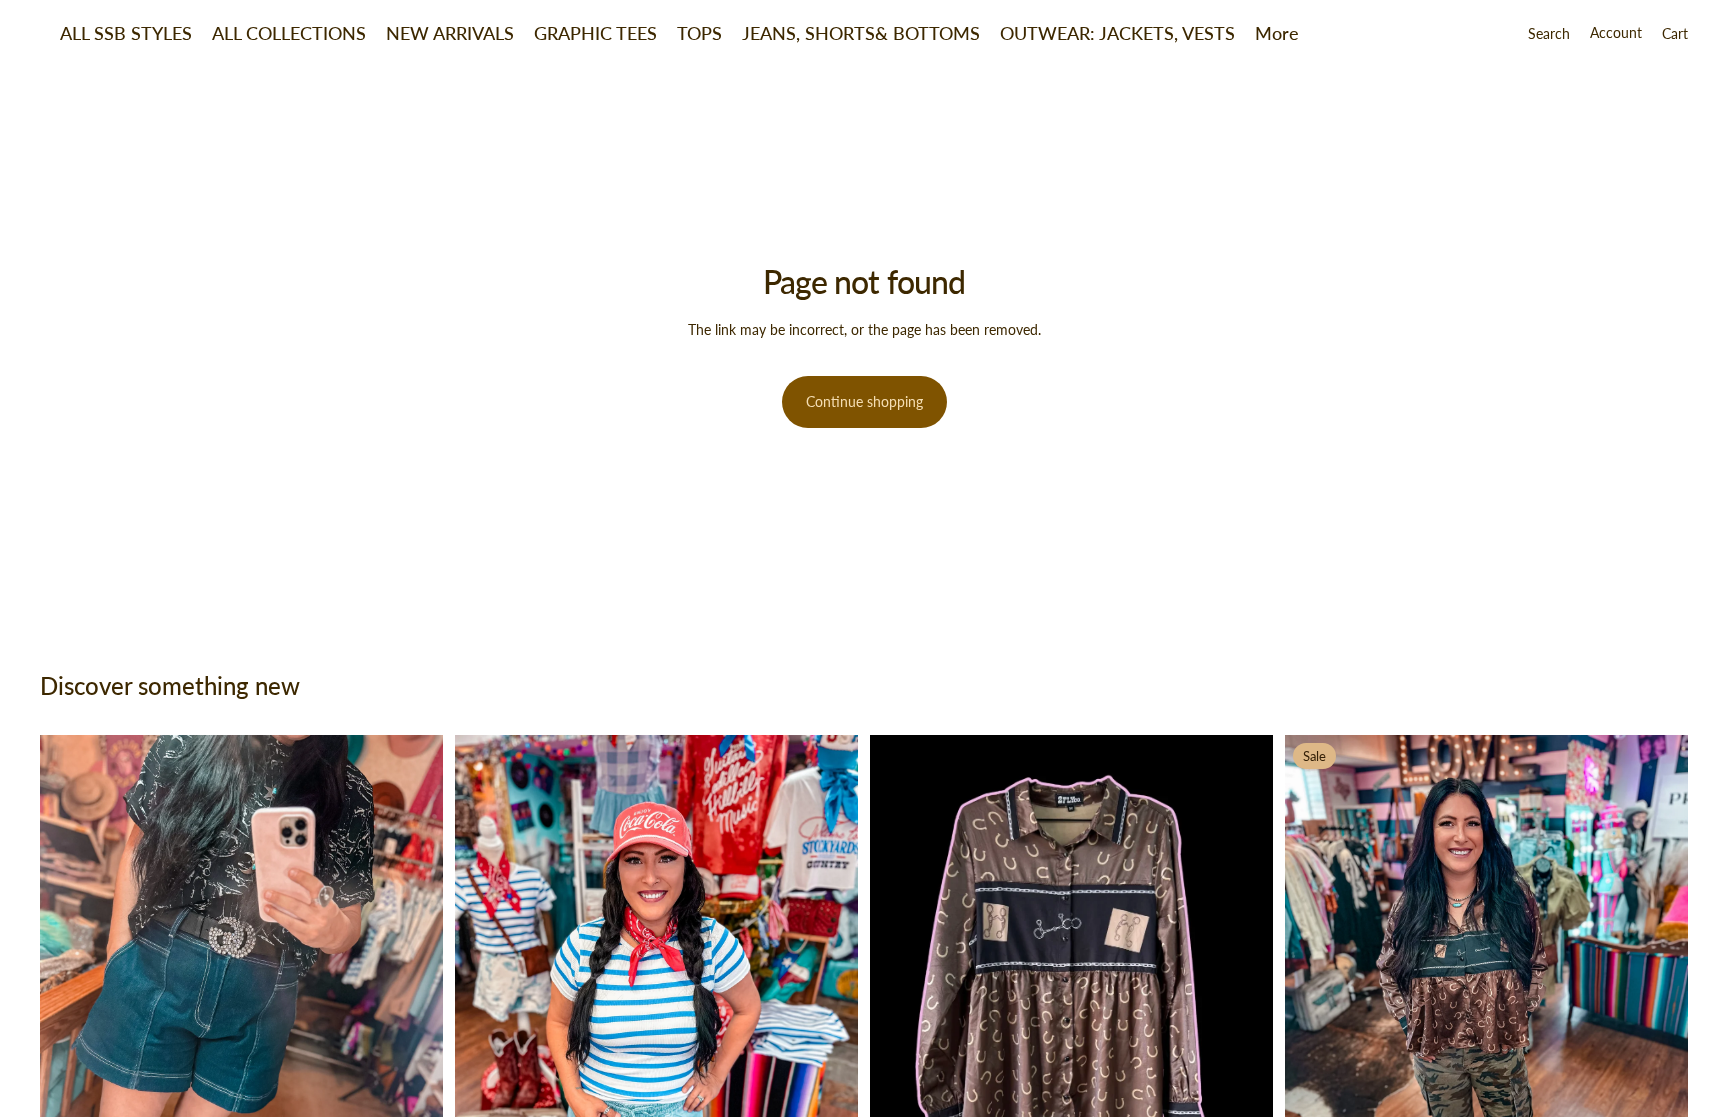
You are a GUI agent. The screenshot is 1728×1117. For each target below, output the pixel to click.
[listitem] (1277, 33)
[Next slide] (413, 1004)
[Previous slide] (70, 1004)
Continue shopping (864, 401)
